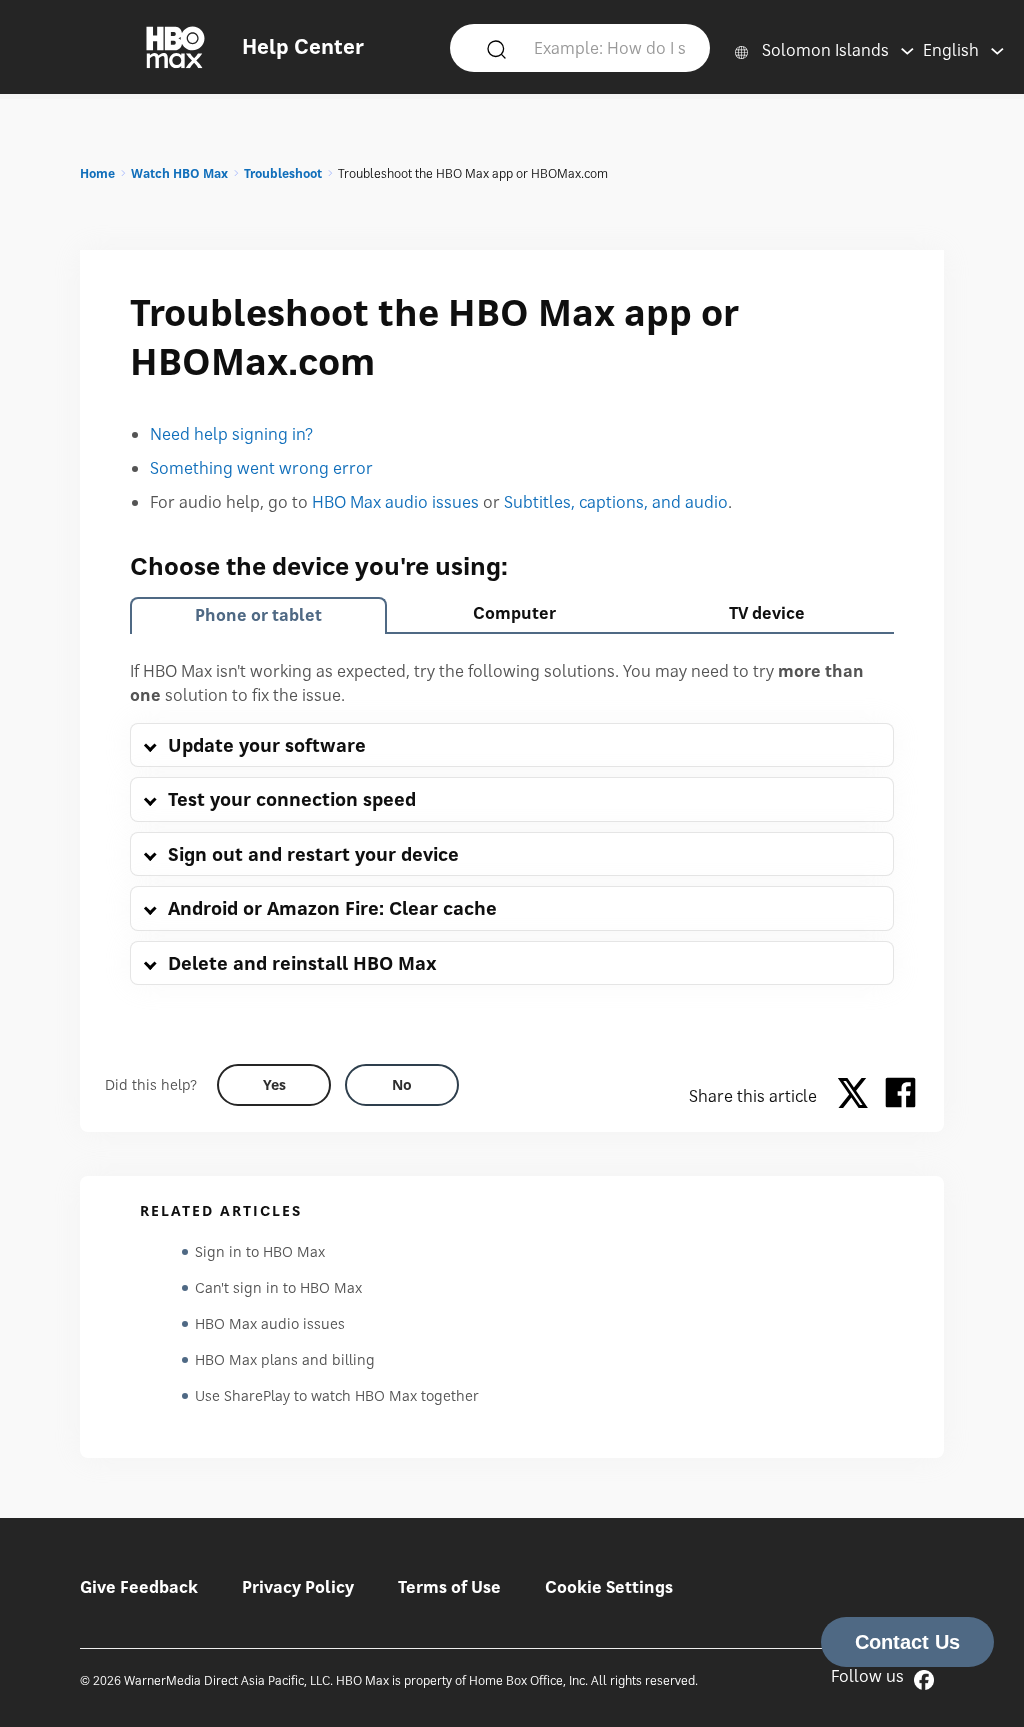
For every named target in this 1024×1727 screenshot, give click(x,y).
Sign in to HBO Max (260, 1251)
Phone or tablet (258, 615)
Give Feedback (139, 1587)
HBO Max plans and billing (285, 1359)
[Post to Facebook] (900, 1096)
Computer (514, 613)
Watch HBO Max (179, 173)
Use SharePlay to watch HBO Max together (337, 1395)
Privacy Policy (298, 1587)
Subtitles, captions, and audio (616, 502)
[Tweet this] (858, 1096)
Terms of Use (449, 1587)
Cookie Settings (609, 1587)
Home (97, 173)
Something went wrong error (261, 468)
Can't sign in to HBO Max (278, 1287)
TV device (767, 613)
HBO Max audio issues (395, 502)
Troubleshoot (283, 173)
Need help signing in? (231, 434)
